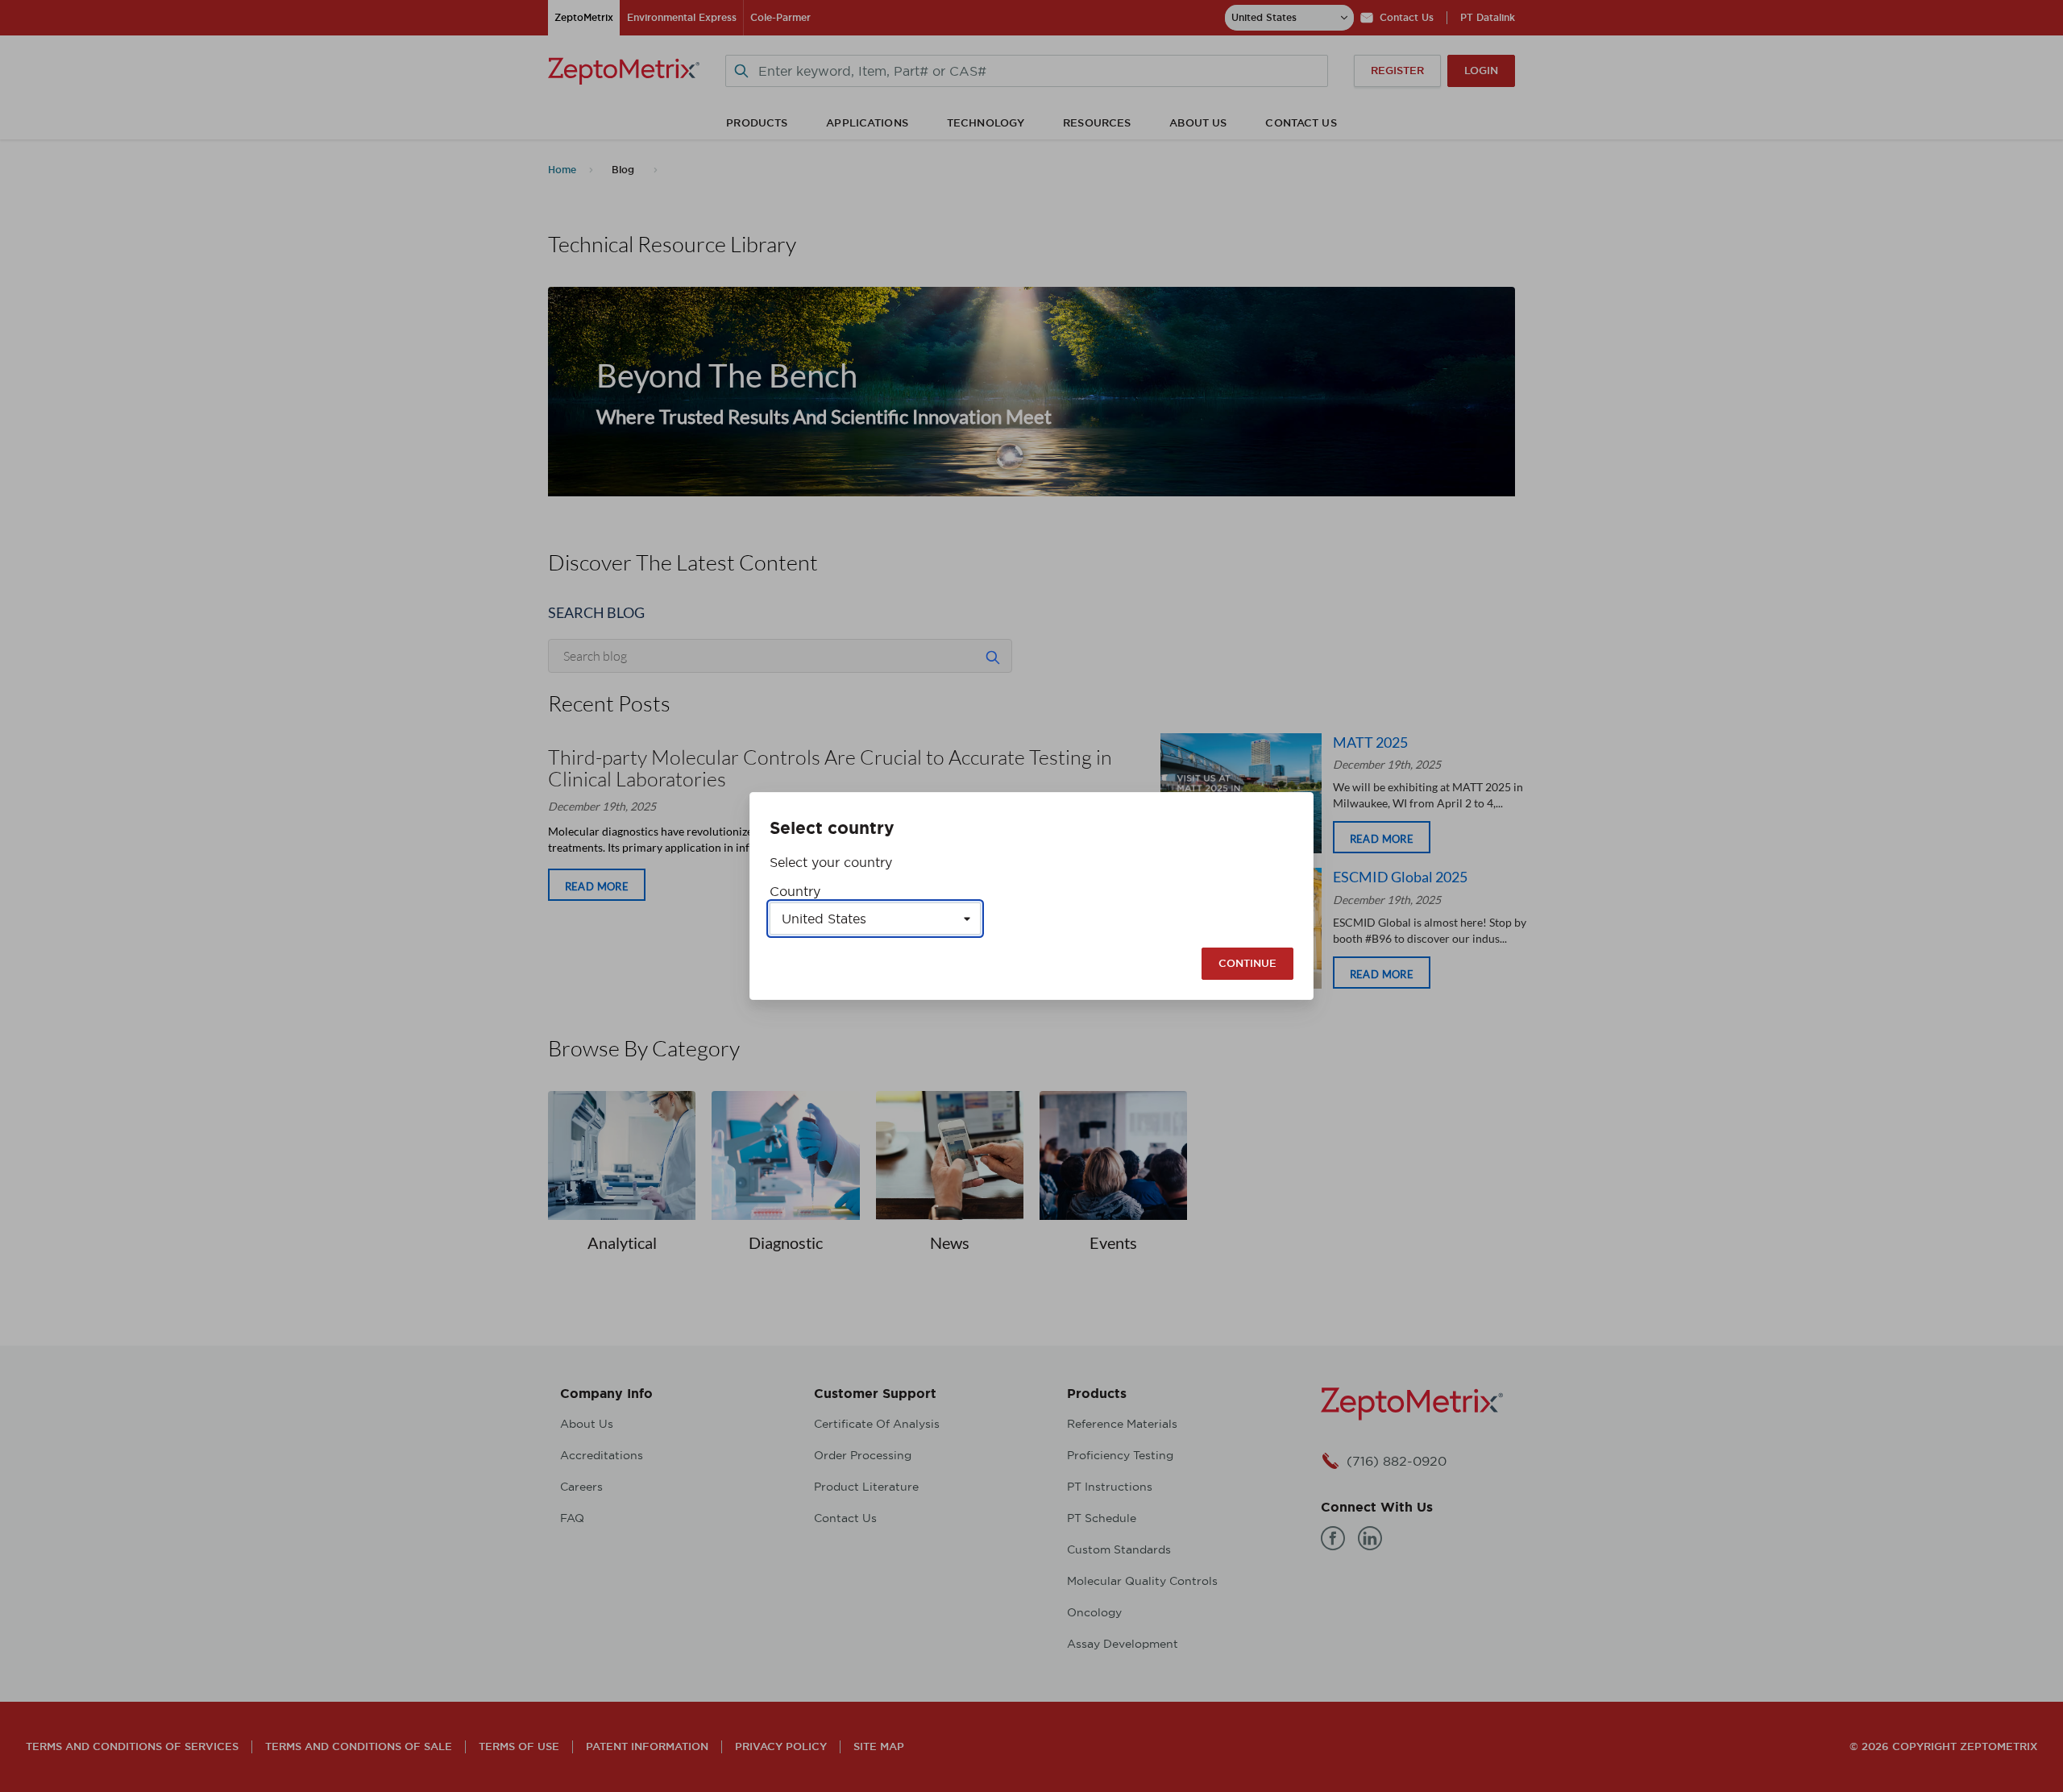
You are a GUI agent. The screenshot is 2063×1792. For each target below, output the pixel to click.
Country (795, 891)
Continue (1247, 963)
